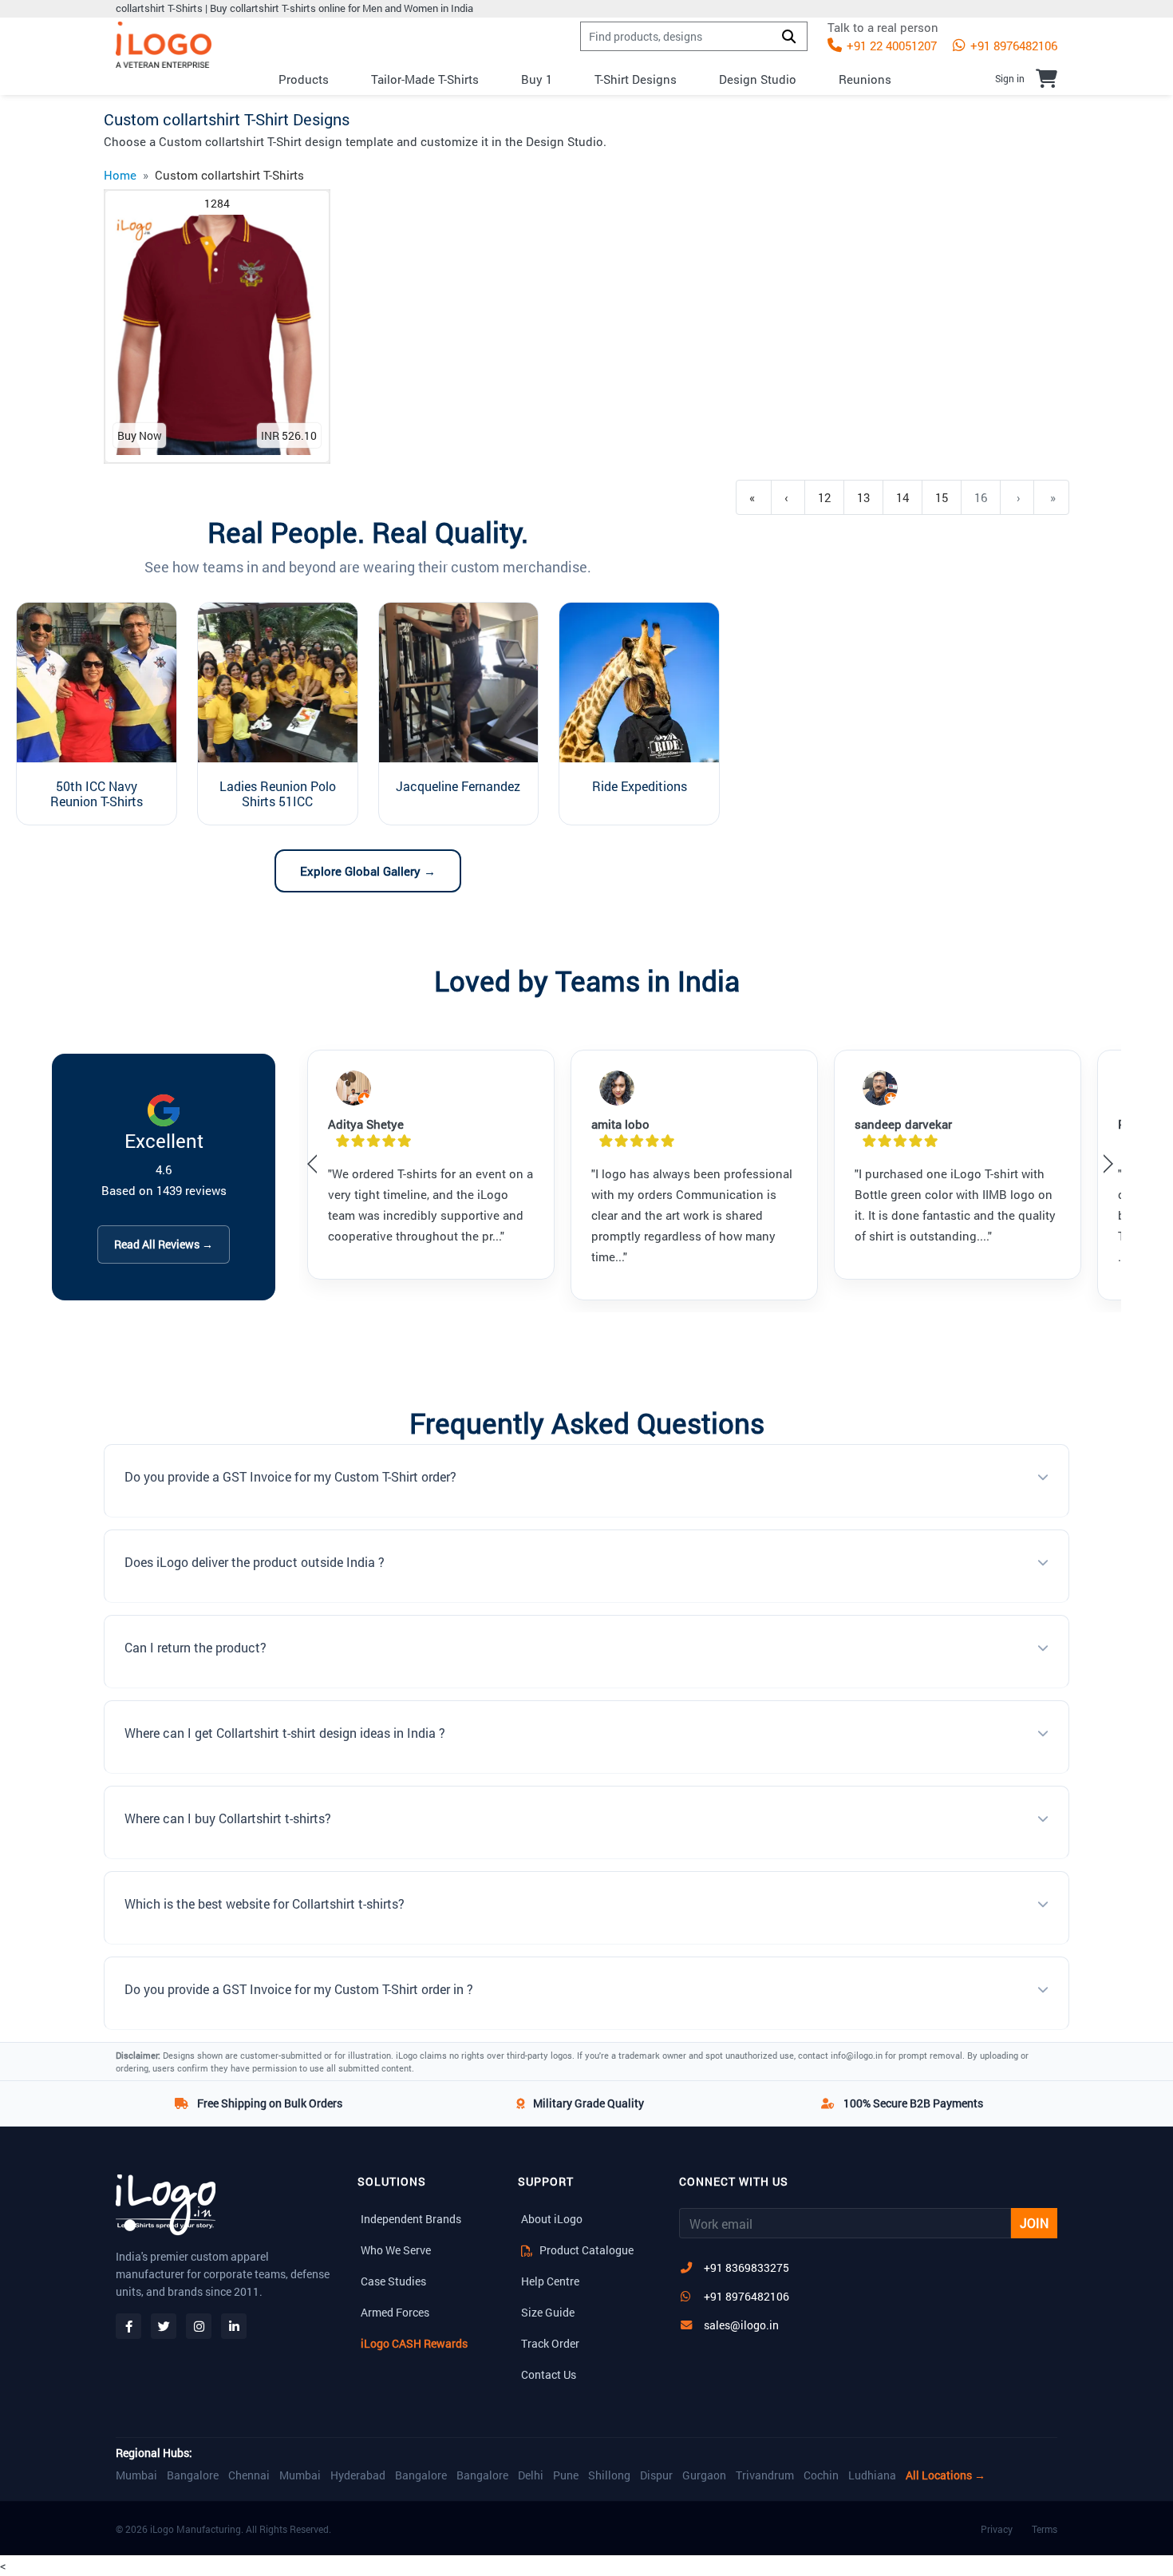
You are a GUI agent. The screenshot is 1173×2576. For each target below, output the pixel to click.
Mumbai (136, 2475)
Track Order (550, 2343)
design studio (758, 79)
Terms (1045, 2529)
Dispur (656, 2475)
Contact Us (549, 2374)
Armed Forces (395, 2312)
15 (942, 497)
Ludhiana (872, 2475)
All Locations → (946, 2475)
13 (863, 497)
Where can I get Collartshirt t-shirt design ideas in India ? (285, 1733)
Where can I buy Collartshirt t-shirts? (228, 1818)
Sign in (1010, 78)
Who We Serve (396, 2250)
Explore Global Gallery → (368, 871)
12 (824, 497)
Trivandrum (765, 2475)
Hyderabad (358, 2475)
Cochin (821, 2475)
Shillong (609, 2475)
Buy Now (140, 435)
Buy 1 (537, 79)
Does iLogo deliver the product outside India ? (255, 1562)
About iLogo (552, 2219)
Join (1034, 2223)
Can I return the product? (195, 1647)
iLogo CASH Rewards (414, 2343)
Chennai (249, 2475)
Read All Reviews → (164, 1244)
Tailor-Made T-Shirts (425, 79)
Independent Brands (411, 2219)
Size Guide (548, 2312)
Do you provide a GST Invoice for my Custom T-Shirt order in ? (299, 1989)
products (304, 79)
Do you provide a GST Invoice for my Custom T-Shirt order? (290, 1476)
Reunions (865, 79)
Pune (566, 2475)
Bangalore (193, 2475)
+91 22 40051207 (890, 46)
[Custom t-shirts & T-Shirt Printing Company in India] (164, 45)
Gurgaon (704, 2475)
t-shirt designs (636, 79)
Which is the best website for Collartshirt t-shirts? (265, 1903)
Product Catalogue (585, 2250)
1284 (217, 203)
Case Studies (393, 2281)
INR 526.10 (289, 435)
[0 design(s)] (1047, 78)
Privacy (997, 2529)
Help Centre (550, 2281)
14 (902, 497)
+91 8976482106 (1012, 46)
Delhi (531, 2475)
